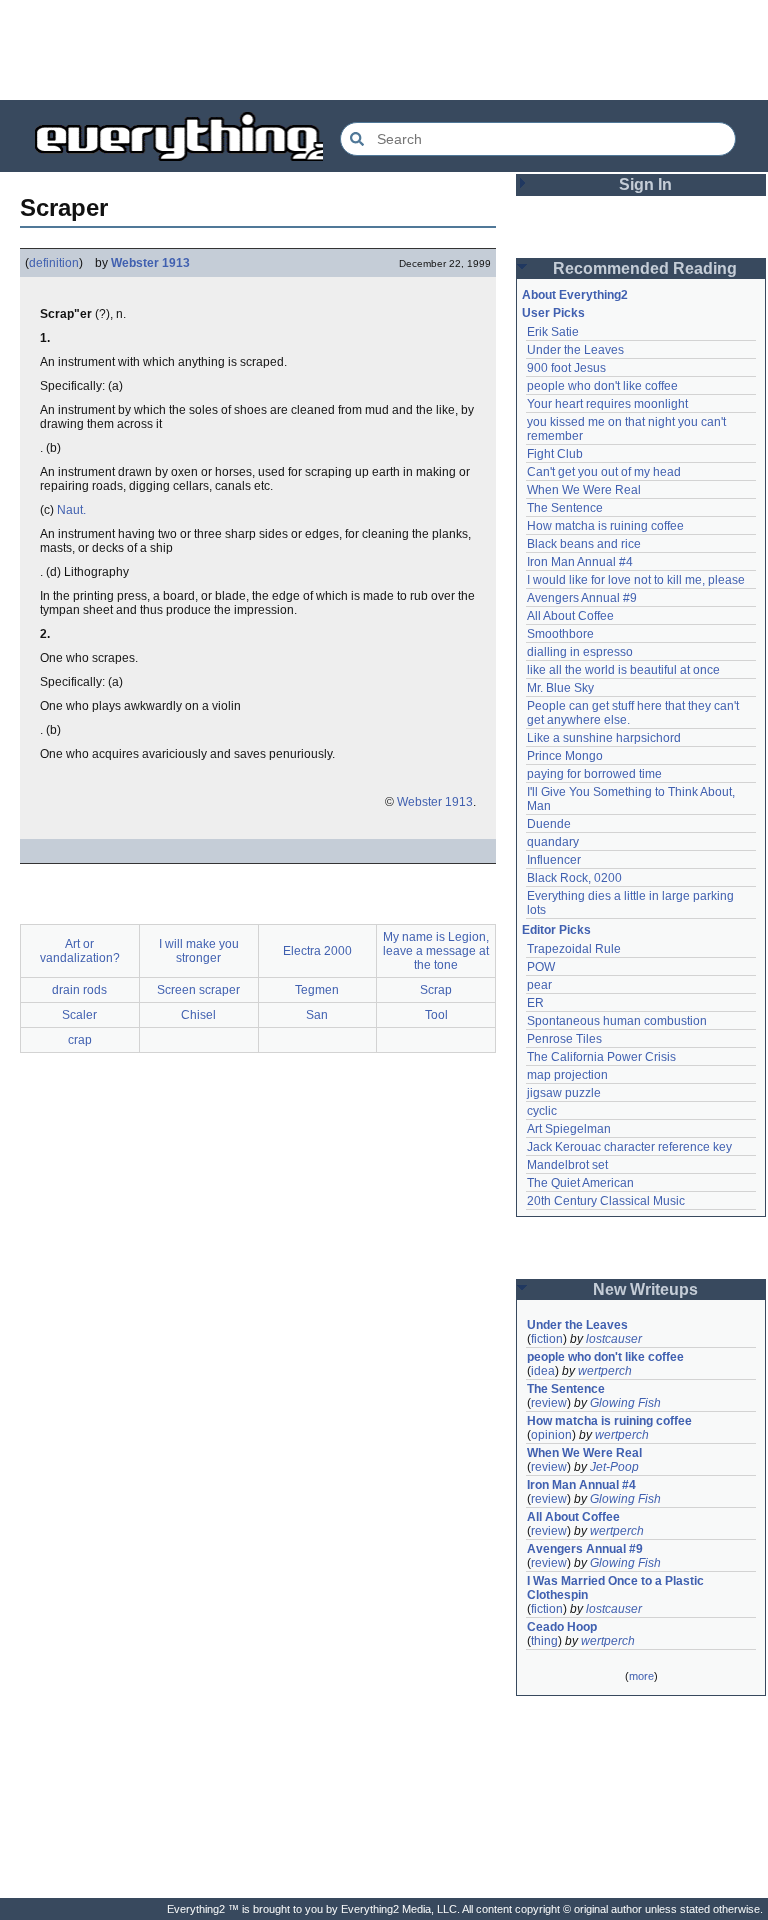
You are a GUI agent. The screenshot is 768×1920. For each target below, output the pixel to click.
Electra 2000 (317, 951)
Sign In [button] (645, 184)
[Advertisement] (384, 50)
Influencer (554, 860)
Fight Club (555, 454)
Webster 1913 (150, 263)
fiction (547, 1339)
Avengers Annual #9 (582, 598)
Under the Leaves (575, 350)
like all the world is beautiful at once (623, 670)
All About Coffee (570, 616)
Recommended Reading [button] (645, 268)
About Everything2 (575, 295)
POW (541, 967)
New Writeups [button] (645, 1289)
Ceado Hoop (562, 1627)
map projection (567, 1075)
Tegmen (317, 990)
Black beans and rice (584, 544)
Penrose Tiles (564, 1039)
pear (539, 985)
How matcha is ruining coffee (605, 526)
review (549, 1403)
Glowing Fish (625, 1403)
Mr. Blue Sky (560, 688)
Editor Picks (556, 930)
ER (535, 1003)
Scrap (436, 990)
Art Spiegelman (569, 1129)
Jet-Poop (614, 1467)
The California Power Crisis (601, 1057)
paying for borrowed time (594, 774)
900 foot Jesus (566, 368)
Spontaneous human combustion (617, 1021)
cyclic (542, 1111)
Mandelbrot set (567, 1165)
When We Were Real (584, 490)
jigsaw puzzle (564, 1093)
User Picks (553, 313)
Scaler (79, 1015)
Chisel (198, 1015)
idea (543, 1371)
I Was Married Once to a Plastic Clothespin (617, 1588)
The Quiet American (580, 1183)
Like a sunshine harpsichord (604, 738)
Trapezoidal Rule (574, 949)
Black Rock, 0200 (574, 878)
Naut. (71, 510)
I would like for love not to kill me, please (636, 580)
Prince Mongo (565, 756)
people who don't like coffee (602, 386)
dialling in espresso (580, 652)
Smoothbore (560, 634)
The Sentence (565, 508)
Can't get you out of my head (604, 472)
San (317, 1015)
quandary (553, 842)
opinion (551, 1435)
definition (54, 263)
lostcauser (614, 1339)
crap (80, 1040)
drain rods (79, 990)
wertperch (605, 1371)
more (641, 1676)
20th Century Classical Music (606, 1201)
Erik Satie (553, 332)
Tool (436, 1015)
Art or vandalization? (80, 951)
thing (544, 1641)
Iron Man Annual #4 (580, 562)
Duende (549, 824)
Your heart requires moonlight (607, 404)
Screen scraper (198, 990)
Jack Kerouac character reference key (629, 1147)
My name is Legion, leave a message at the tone (436, 951)
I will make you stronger (199, 951)
